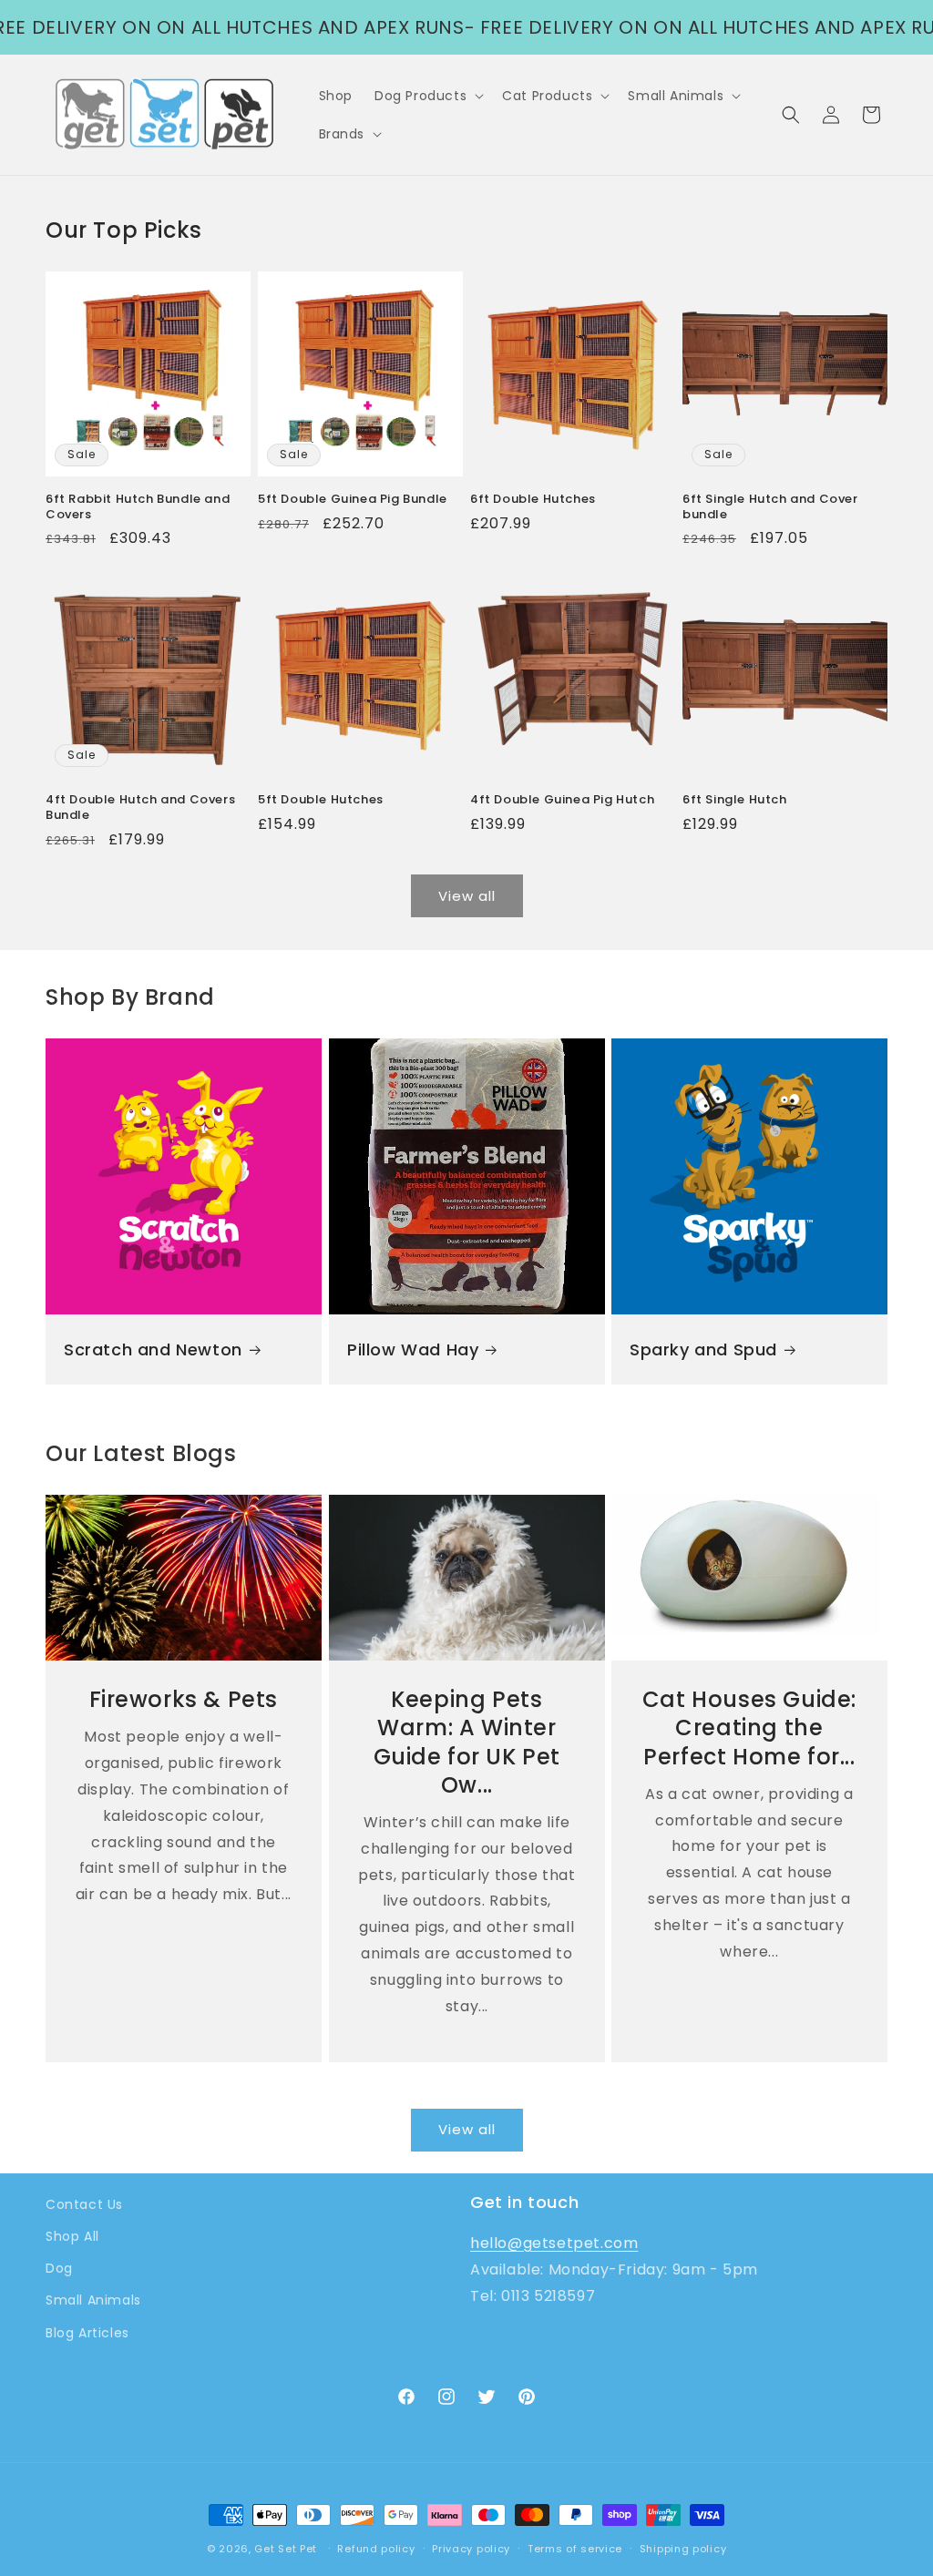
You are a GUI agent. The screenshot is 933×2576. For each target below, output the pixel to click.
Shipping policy (683, 2549)
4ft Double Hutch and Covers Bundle (140, 808)
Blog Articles (87, 2333)
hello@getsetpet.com (554, 2243)
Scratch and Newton (153, 1349)
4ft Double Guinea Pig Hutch (562, 800)
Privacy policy (471, 2549)
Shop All (72, 2236)
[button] (427, 96)
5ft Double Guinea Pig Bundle (353, 500)
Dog (59, 2268)
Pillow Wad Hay (413, 1349)
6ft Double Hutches (533, 500)
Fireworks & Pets (184, 1700)
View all (467, 896)
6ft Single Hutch (735, 800)
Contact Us (84, 2204)
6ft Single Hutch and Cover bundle (770, 507)
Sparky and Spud (703, 1349)
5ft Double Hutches (321, 800)
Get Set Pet (286, 2549)
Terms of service (575, 2549)
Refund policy (376, 2549)
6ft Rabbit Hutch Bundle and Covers (138, 507)
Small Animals (93, 2300)
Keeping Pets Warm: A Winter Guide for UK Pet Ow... (466, 1743)
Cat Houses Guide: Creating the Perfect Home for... (749, 1729)
